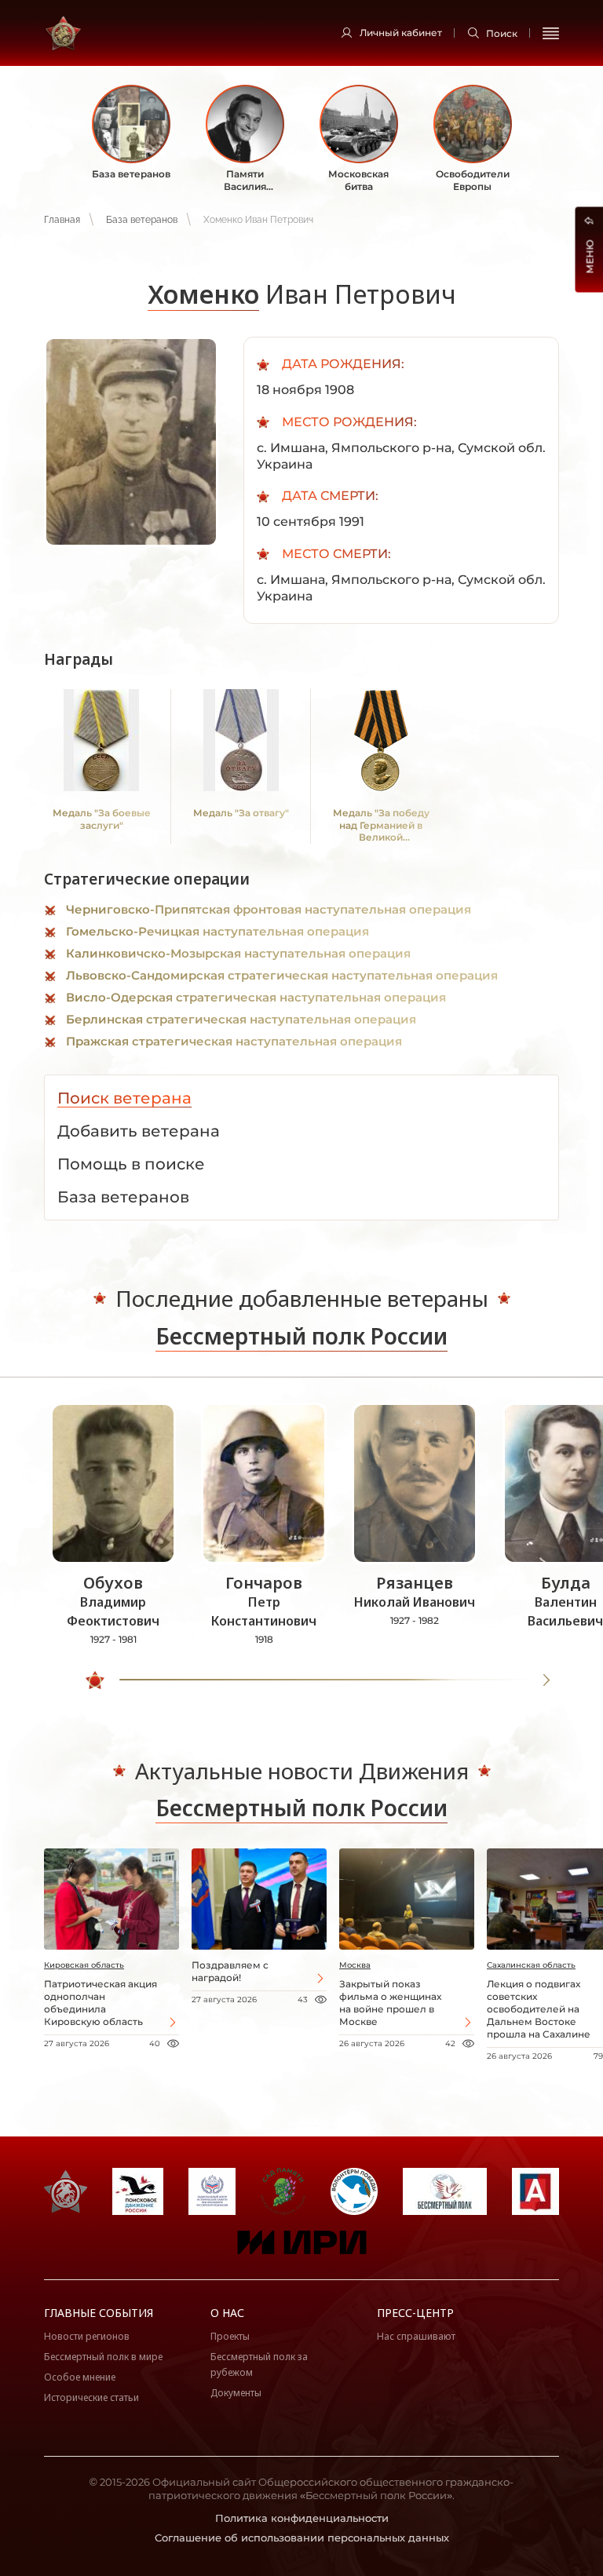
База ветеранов (142, 220)
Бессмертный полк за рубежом (259, 2364)
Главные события (99, 2313)
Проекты (230, 2336)
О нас (227, 2313)
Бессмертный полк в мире (103, 2357)
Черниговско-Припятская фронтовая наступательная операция (269, 909)
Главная (62, 220)
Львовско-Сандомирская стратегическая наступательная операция (282, 975)
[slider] (95, 1680)
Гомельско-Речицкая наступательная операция (217, 931)
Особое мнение (80, 2377)
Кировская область (84, 1965)
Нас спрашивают (416, 2336)
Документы (236, 2393)
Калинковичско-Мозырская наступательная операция (238, 953)
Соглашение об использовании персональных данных (302, 2538)
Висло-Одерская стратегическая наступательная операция (256, 997)
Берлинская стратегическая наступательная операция (241, 1019)
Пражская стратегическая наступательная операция (234, 1041)
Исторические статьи (91, 2397)
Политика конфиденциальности (302, 2518)
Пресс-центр (415, 2313)
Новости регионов (87, 2336)
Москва (355, 1965)
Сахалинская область (531, 1965)
